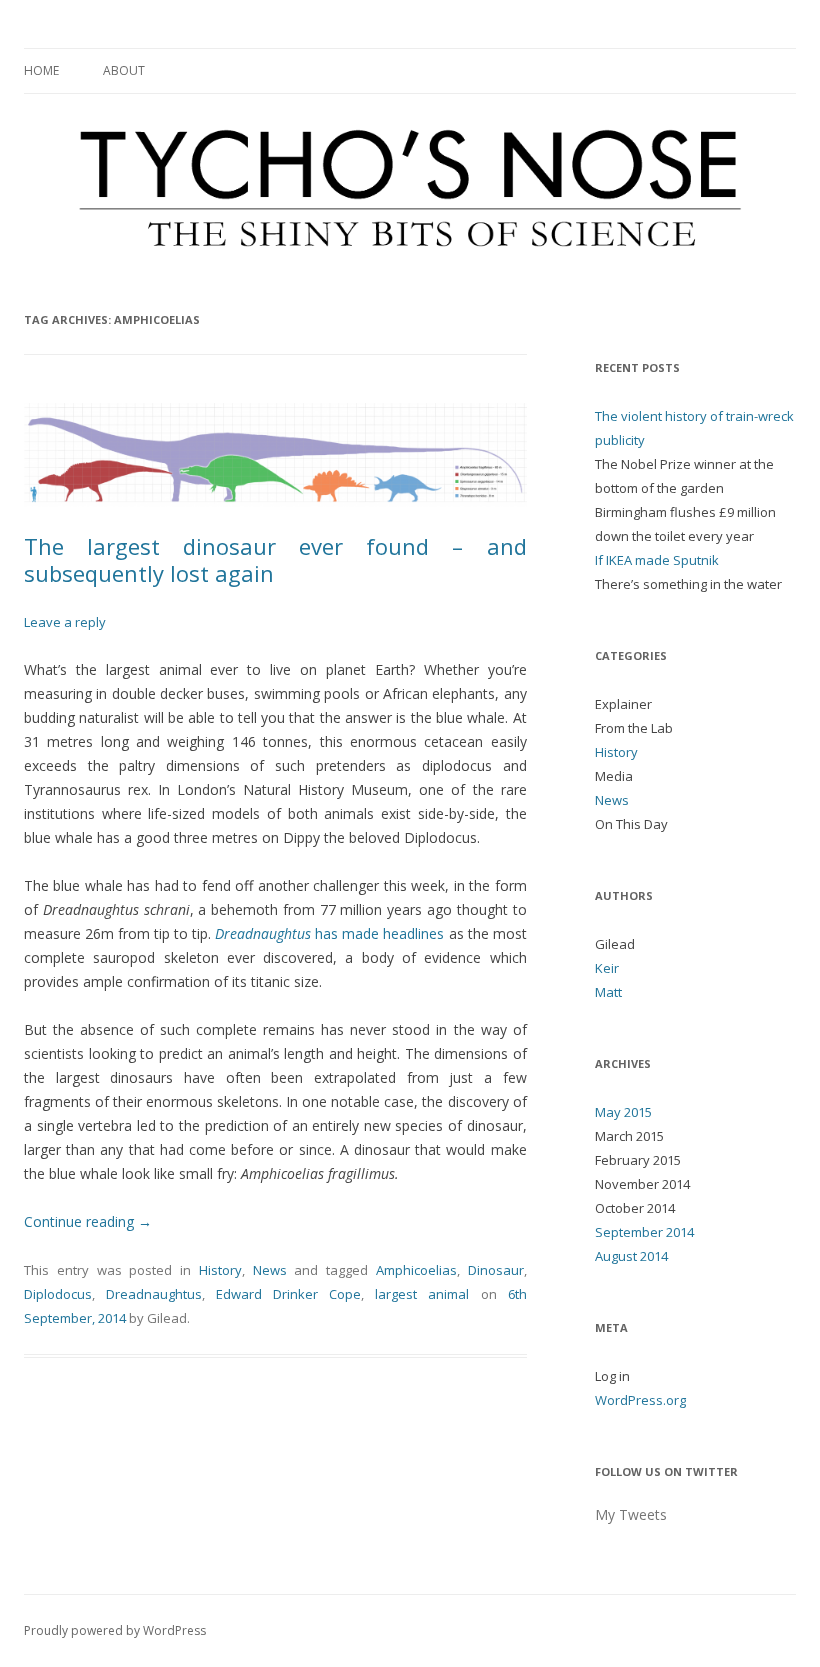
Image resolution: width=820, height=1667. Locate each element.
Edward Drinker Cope (288, 1294)
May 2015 (623, 1112)
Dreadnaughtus (154, 1294)
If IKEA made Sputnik (657, 560)
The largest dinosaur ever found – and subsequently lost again (275, 559)
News (270, 1270)
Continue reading (88, 1221)
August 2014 (631, 1256)
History (220, 1270)
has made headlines (329, 933)
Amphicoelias (416, 1270)
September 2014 (644, 1232)
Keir (607, 968)
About (124, 70)
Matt (608, 992)
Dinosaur (496, 1270)
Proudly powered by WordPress (115, 1630)
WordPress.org (640, 1400)
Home (41, 70)
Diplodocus (58, 1294)
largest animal (422, 1294)
